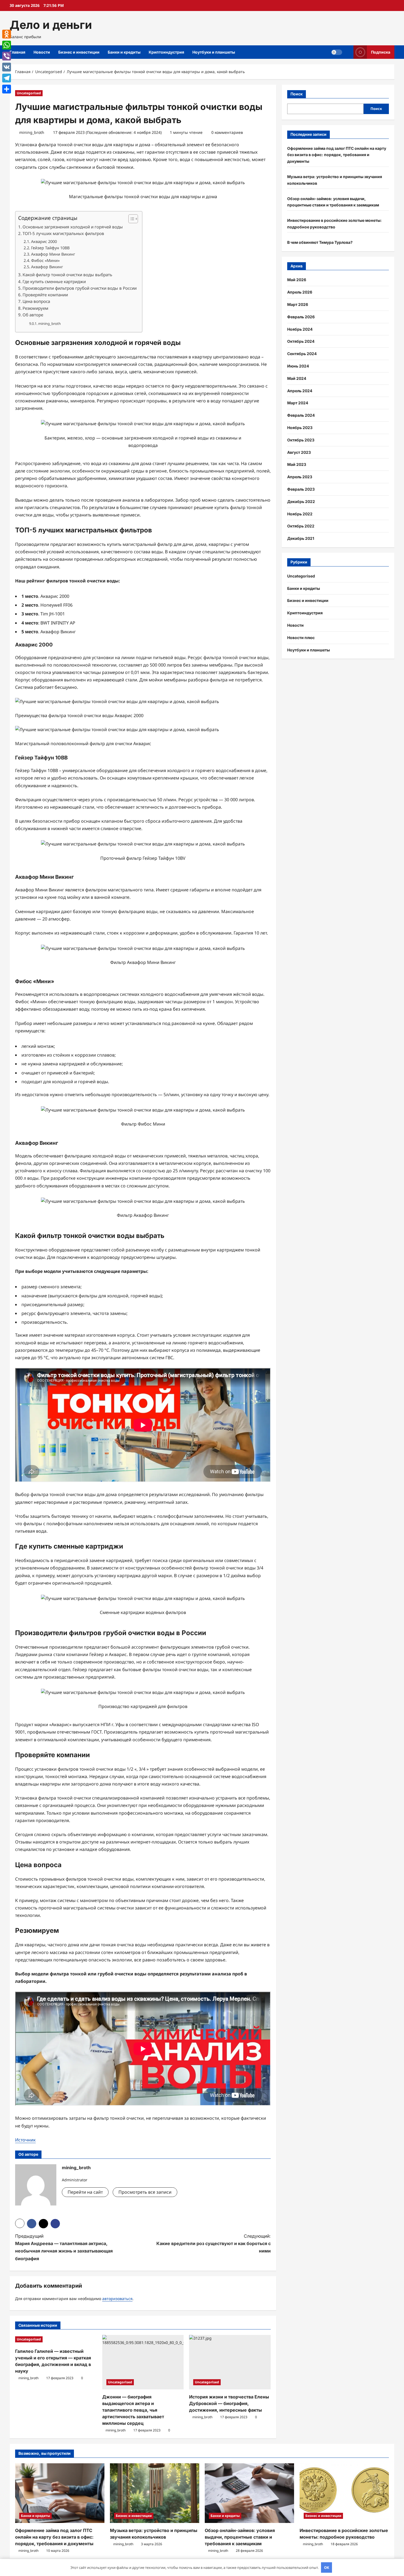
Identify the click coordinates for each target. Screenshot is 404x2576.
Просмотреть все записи (145, 2192)
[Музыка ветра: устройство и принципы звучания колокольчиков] (155, 2493)
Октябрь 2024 (301, 341)
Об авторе (33, 315)
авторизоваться (117, 2299)
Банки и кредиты (124, 52)
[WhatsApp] (7, 45)
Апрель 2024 (300, 391)
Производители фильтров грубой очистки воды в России (80, 288)
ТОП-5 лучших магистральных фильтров (63, 233)
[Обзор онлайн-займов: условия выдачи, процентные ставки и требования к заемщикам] (249, 2493)
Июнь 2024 (298, 366)
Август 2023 (299, 452)
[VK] (7, 67)
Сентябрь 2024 (302, 354)
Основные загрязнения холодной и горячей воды (73, 227)
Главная (17, 52)
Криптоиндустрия (166, 52)
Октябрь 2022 (301, 526)
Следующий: (214, 2243)
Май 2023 (297, 464)
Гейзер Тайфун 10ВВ (50, 248)
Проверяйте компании (45, 295)
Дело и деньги (51, 25)
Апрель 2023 (300, 477)
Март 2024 (298, 403)
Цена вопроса (36, 301)
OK (327, 2567)
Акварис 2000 (44, 241)
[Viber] (7, 56)
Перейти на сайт (85, 2192)
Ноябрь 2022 (300, 514)
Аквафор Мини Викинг (53, 254)
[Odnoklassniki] (7, 34)
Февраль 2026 (301, 317)
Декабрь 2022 (301, 501)
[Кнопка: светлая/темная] (337, 52)
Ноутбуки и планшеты (214, 52)
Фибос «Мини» (45, 260)
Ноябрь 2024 (300, 329)
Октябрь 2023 (301, 440)
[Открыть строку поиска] (348, 52)
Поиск (297, 94)
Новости (42, 52)
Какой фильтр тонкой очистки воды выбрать (67, 275)
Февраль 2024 (301, 415)
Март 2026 (298, 304)
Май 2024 (297, 378)
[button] (130, 219)
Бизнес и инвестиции (79, 52)
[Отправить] (7, 89)
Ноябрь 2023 (300, 428)
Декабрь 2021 (301, 538)
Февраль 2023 (301, 489)
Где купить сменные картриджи (54, 281)
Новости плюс (301, 638)
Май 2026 (297, 280)
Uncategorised (29, 93)
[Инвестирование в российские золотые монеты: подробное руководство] (344, 2493)
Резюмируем (35, 308)
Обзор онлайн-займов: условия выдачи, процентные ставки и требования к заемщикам (240, 2537)
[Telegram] (7, 78)
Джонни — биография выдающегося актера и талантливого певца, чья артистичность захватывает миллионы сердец (133, 2410)
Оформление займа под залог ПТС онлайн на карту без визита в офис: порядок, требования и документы (337, 155)
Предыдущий (64, 2247)
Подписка (381, 52)
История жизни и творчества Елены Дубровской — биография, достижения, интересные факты (229, 2403)
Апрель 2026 (300, 292)
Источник (25, 2140)
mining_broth (32, 132)
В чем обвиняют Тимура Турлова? (320, 242)
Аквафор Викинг (47, 267)
